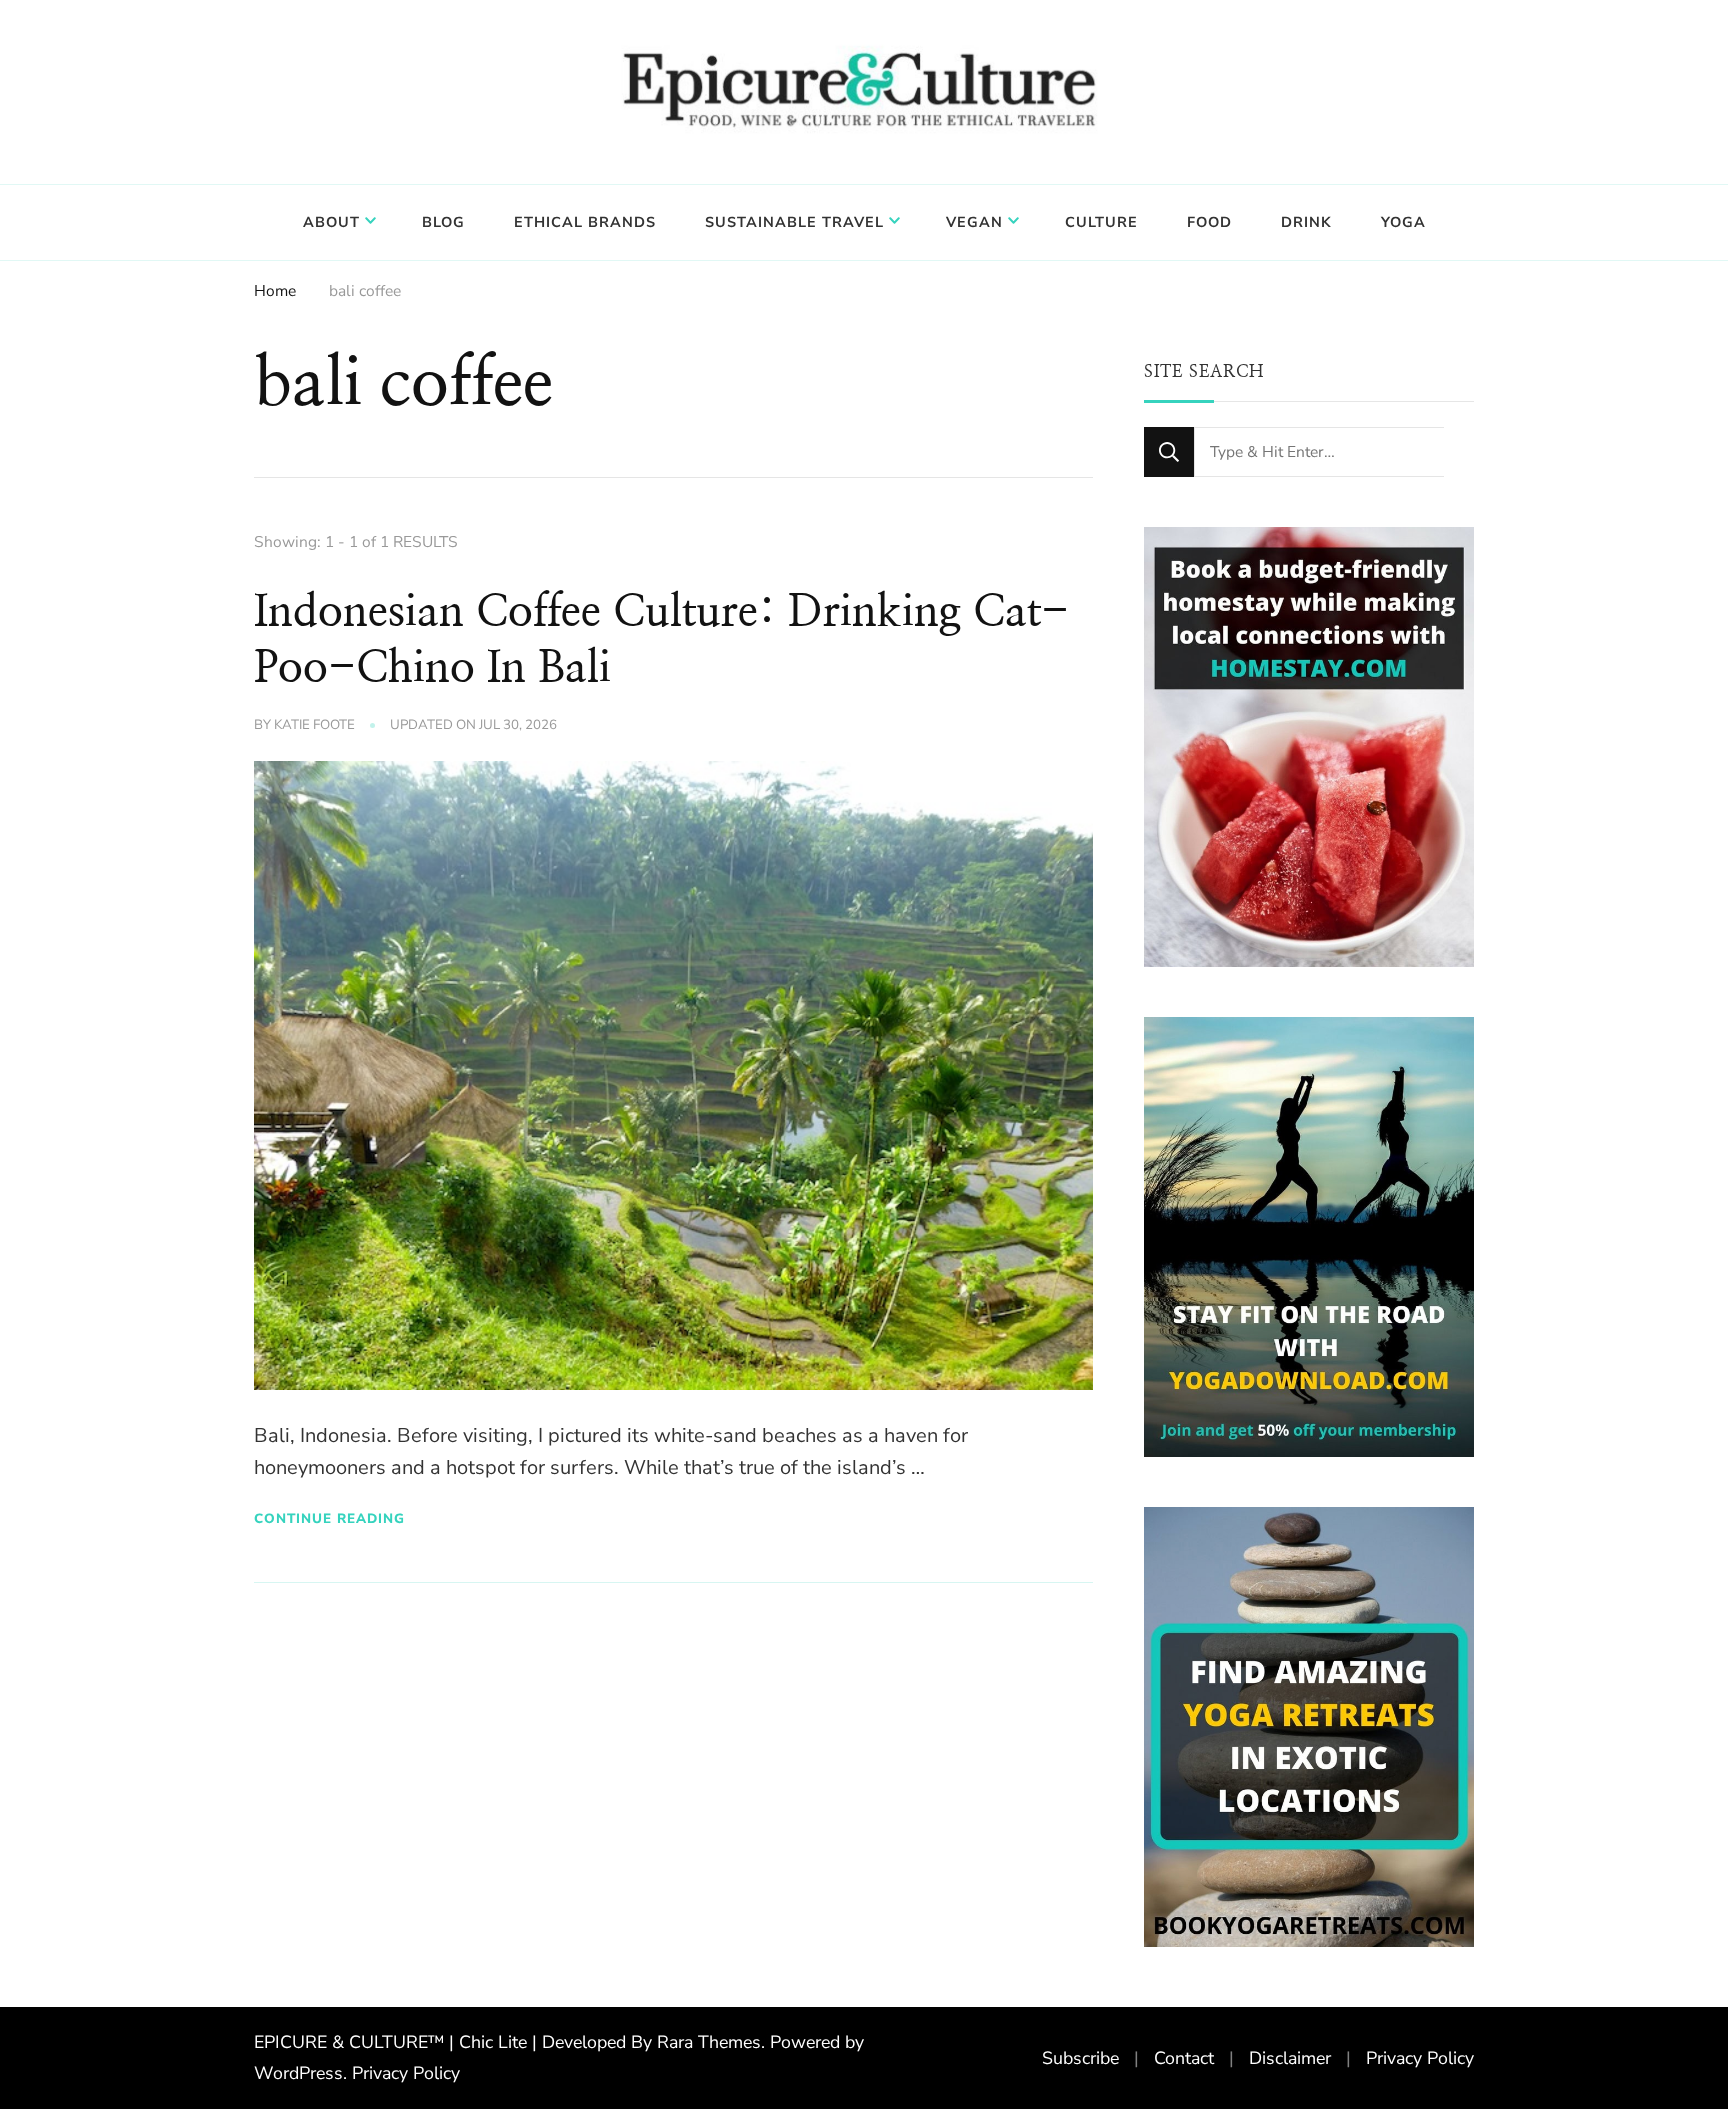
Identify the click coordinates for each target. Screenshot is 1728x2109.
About (331, 222)
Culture (1101, 222)
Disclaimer (1290, 2058)
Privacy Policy (406, 2073)
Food (1209, 222)
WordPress (298, 2073)
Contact (1184, 2058)
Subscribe (1080, 2058)
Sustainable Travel (794, 222)
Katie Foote (314, 725)
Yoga (1403, 222)
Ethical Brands (585, 222)
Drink (1306, 222)
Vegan (974, 222)
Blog (443, 222)
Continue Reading (329, 1518)
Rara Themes (709, 2042)
